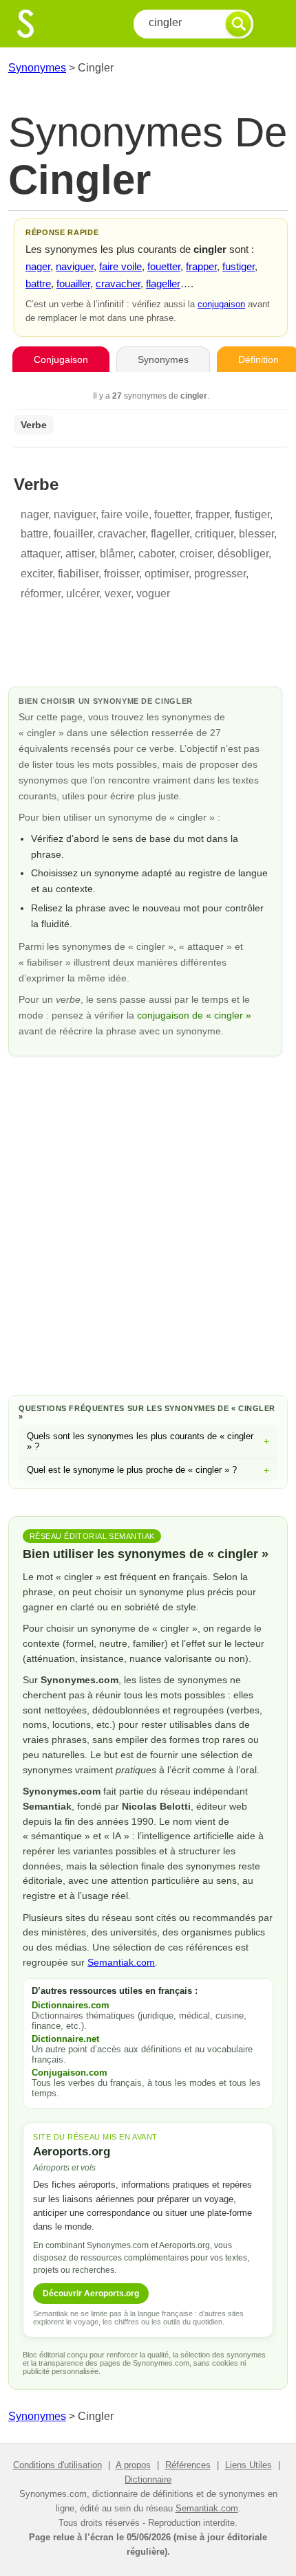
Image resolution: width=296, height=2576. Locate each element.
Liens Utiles (249, 2465)
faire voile (120, 266)
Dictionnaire (148, 2479)
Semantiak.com (121, 1962)
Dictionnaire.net (65, 2039)
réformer (41, 593)
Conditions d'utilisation (57, 2465)
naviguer (75, 266)
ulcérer (83, 593)
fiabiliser (78, 574)
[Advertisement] (148, 1223)
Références (188, 2465)
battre (38, 284)
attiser (80, 554)
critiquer (214, 534)
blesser (256, 534)
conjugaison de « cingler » (194, 1015)
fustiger (239, 266)
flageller (163, 284)
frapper (201, 266)
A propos (133, 2465)
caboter (156, 554)
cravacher (118, 284)
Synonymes (37, 68)
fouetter (164, 266)
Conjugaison (61, 359)
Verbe (34, 425)
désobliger (243, 554)
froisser (121, 574)
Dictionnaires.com (71, 2005)
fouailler (73, 284)
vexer (118, 593)
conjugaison (221, 304)
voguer (153, 593)
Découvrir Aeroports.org (91, 2294)
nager (38, 266)
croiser (196, 554)
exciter (36, 574)
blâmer (116, 554)
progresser (220, 574)
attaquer (40, 554)
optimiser (167, 574)
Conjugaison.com (70, 2073)
